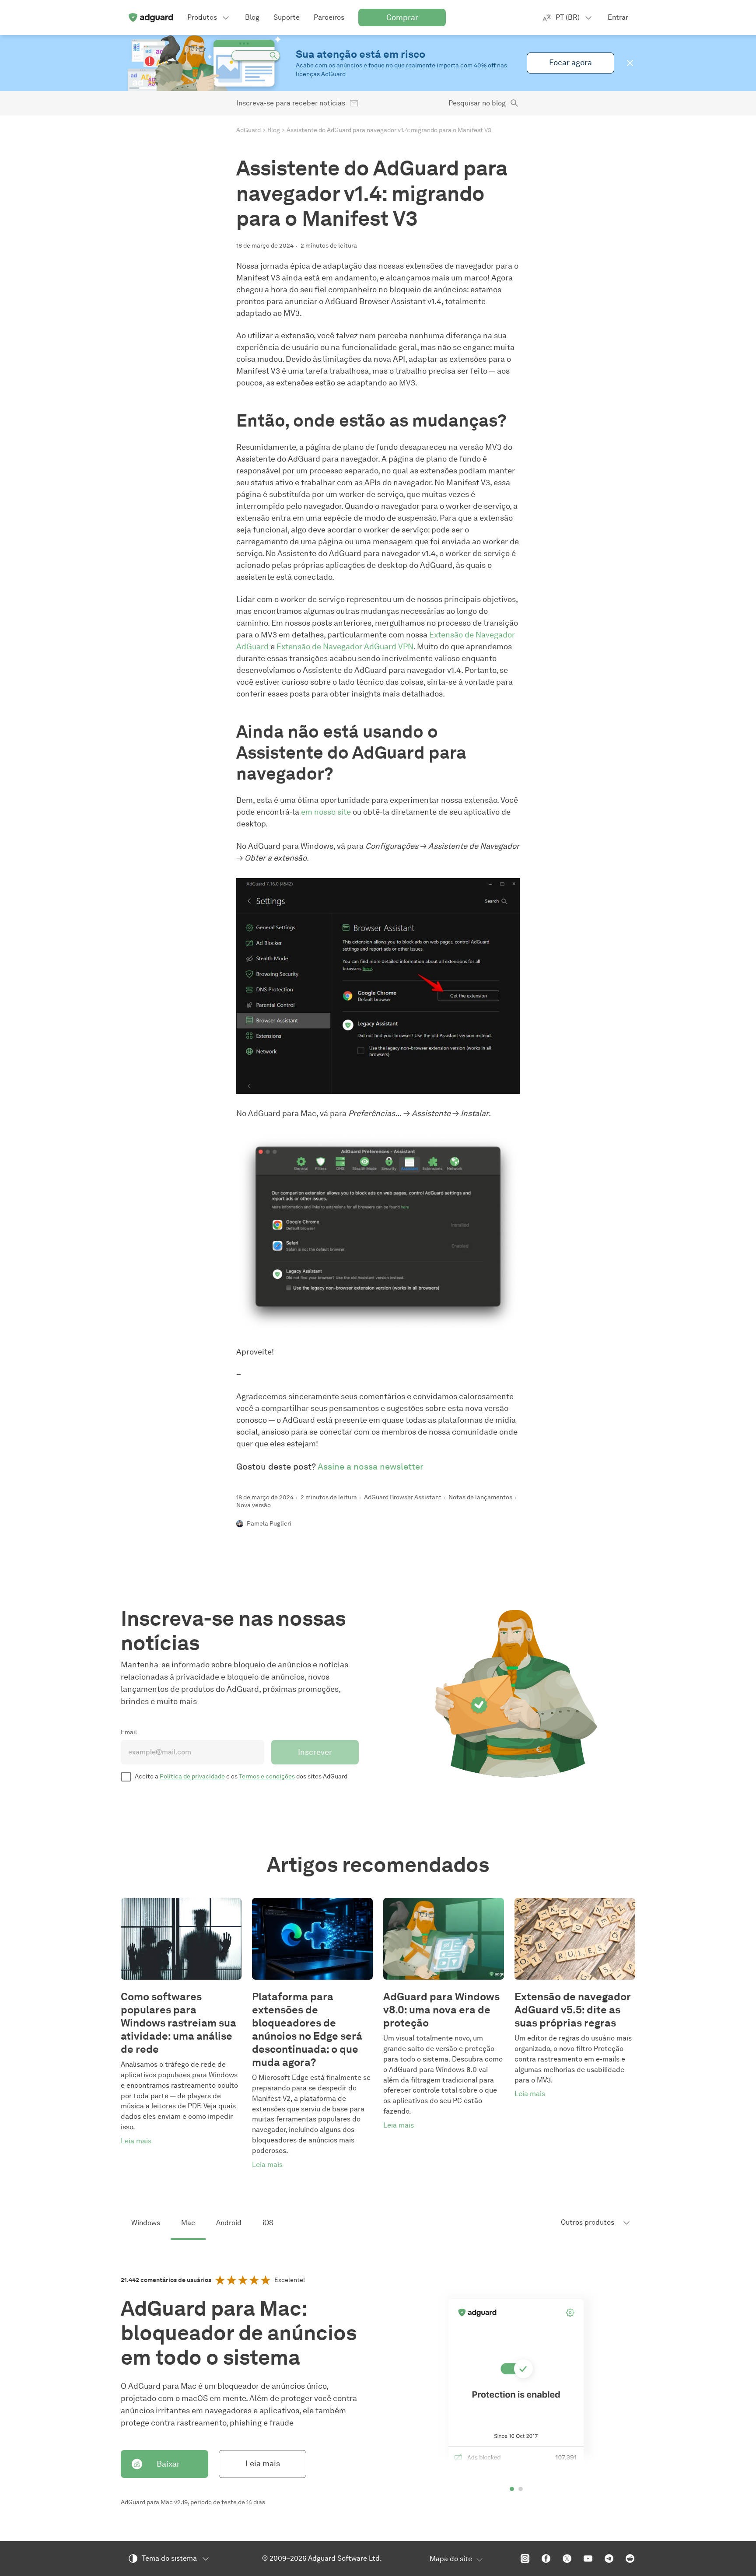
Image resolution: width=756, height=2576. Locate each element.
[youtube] (588, 2558)
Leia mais (263, 2464)
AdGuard (248, 130)
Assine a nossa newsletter (371, 1466)
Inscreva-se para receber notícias (291, 103)
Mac (188, 2223)
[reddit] (630, 2558)
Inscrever (315, 1752)
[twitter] (567, 2558)
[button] (630, 63)
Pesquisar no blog (477, 103)
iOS (268, 2223)
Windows (146, 2223)
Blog (274, 130)
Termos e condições (267, 1776)
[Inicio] (150, 17)
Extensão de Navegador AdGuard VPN (345, 647)
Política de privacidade (192, 1776)
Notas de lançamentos (480, 1497)
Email (129, 1732)
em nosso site (326, 812)
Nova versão (254, 1505)
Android (229, 2223)
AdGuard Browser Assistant (403, 1497)
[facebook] (546, 2558)
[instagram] (525, 2558)
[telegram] (609, 2558)
